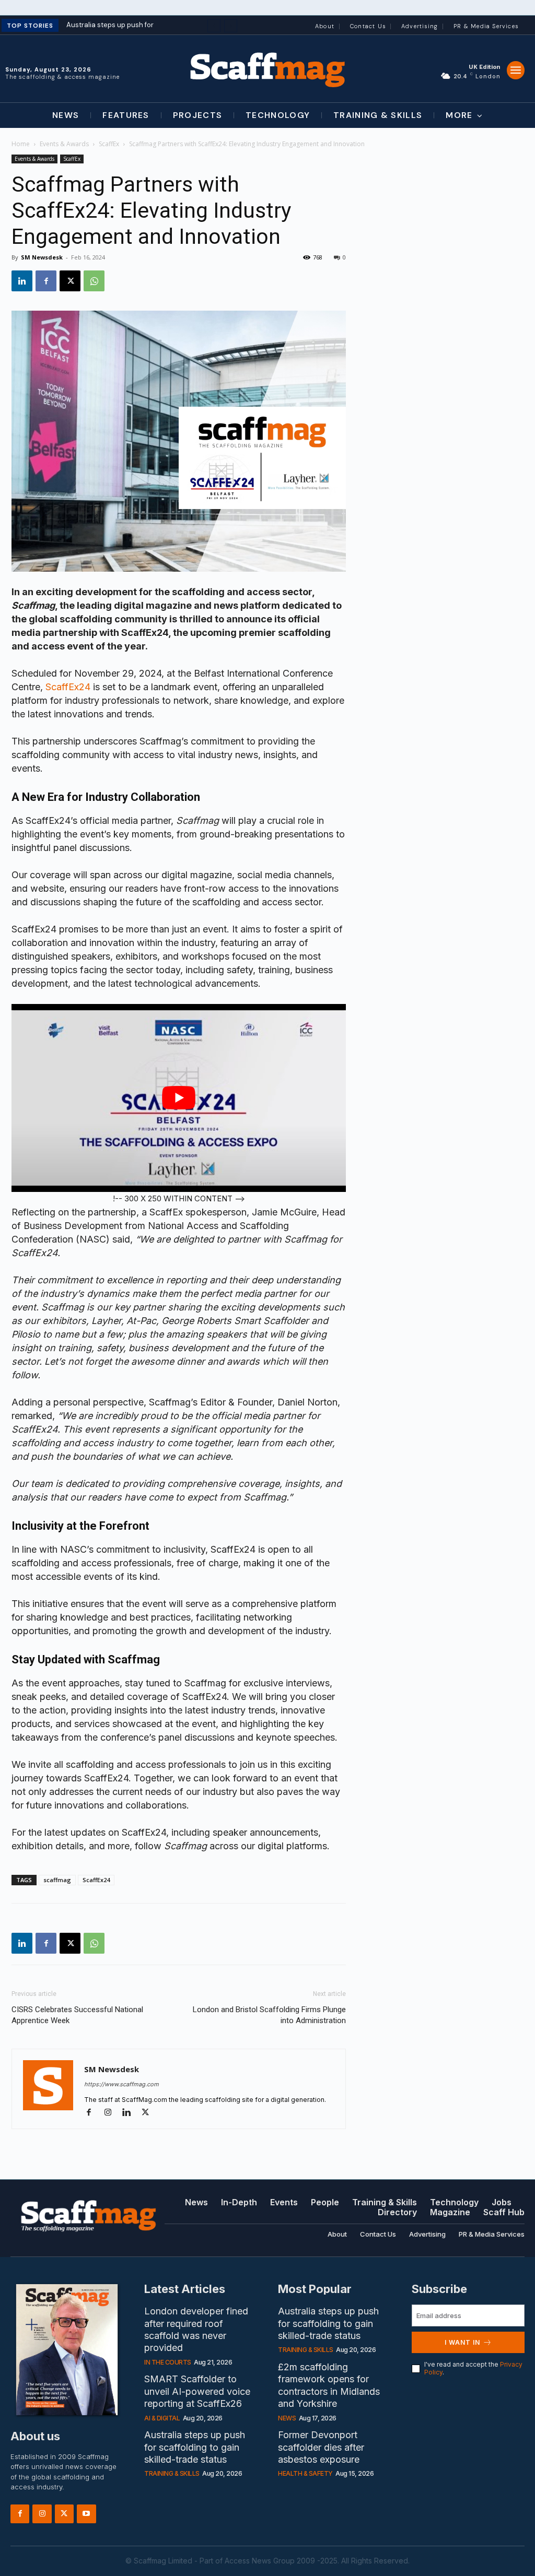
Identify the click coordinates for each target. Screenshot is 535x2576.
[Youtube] (86, 2514)
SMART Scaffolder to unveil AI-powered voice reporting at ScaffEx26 (197, 2391)
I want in (462, 2342)
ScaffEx (109, 144)
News (287, 2418)
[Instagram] (112, 2113)
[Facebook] (46, 281)
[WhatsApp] (94, 281)
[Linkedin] (22, 281)
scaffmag (57, 1880)
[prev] (214, 26)
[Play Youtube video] (179, 1098)
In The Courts (168, 2362)
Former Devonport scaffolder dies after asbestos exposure (321, 2447)
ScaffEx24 (68, 687)
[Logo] (267, 69)
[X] (70, 281)
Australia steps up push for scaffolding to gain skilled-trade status (195, 2447)
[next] (231, 26)
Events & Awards (64, 144)
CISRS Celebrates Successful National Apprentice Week (77, 2015)
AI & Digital (162, 2418)
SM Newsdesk (42, 257)
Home (21, 144)
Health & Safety (305, 2473)
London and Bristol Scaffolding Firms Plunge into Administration (269, 2015)
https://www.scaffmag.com (121, 2084)
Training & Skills (172, 2473)
